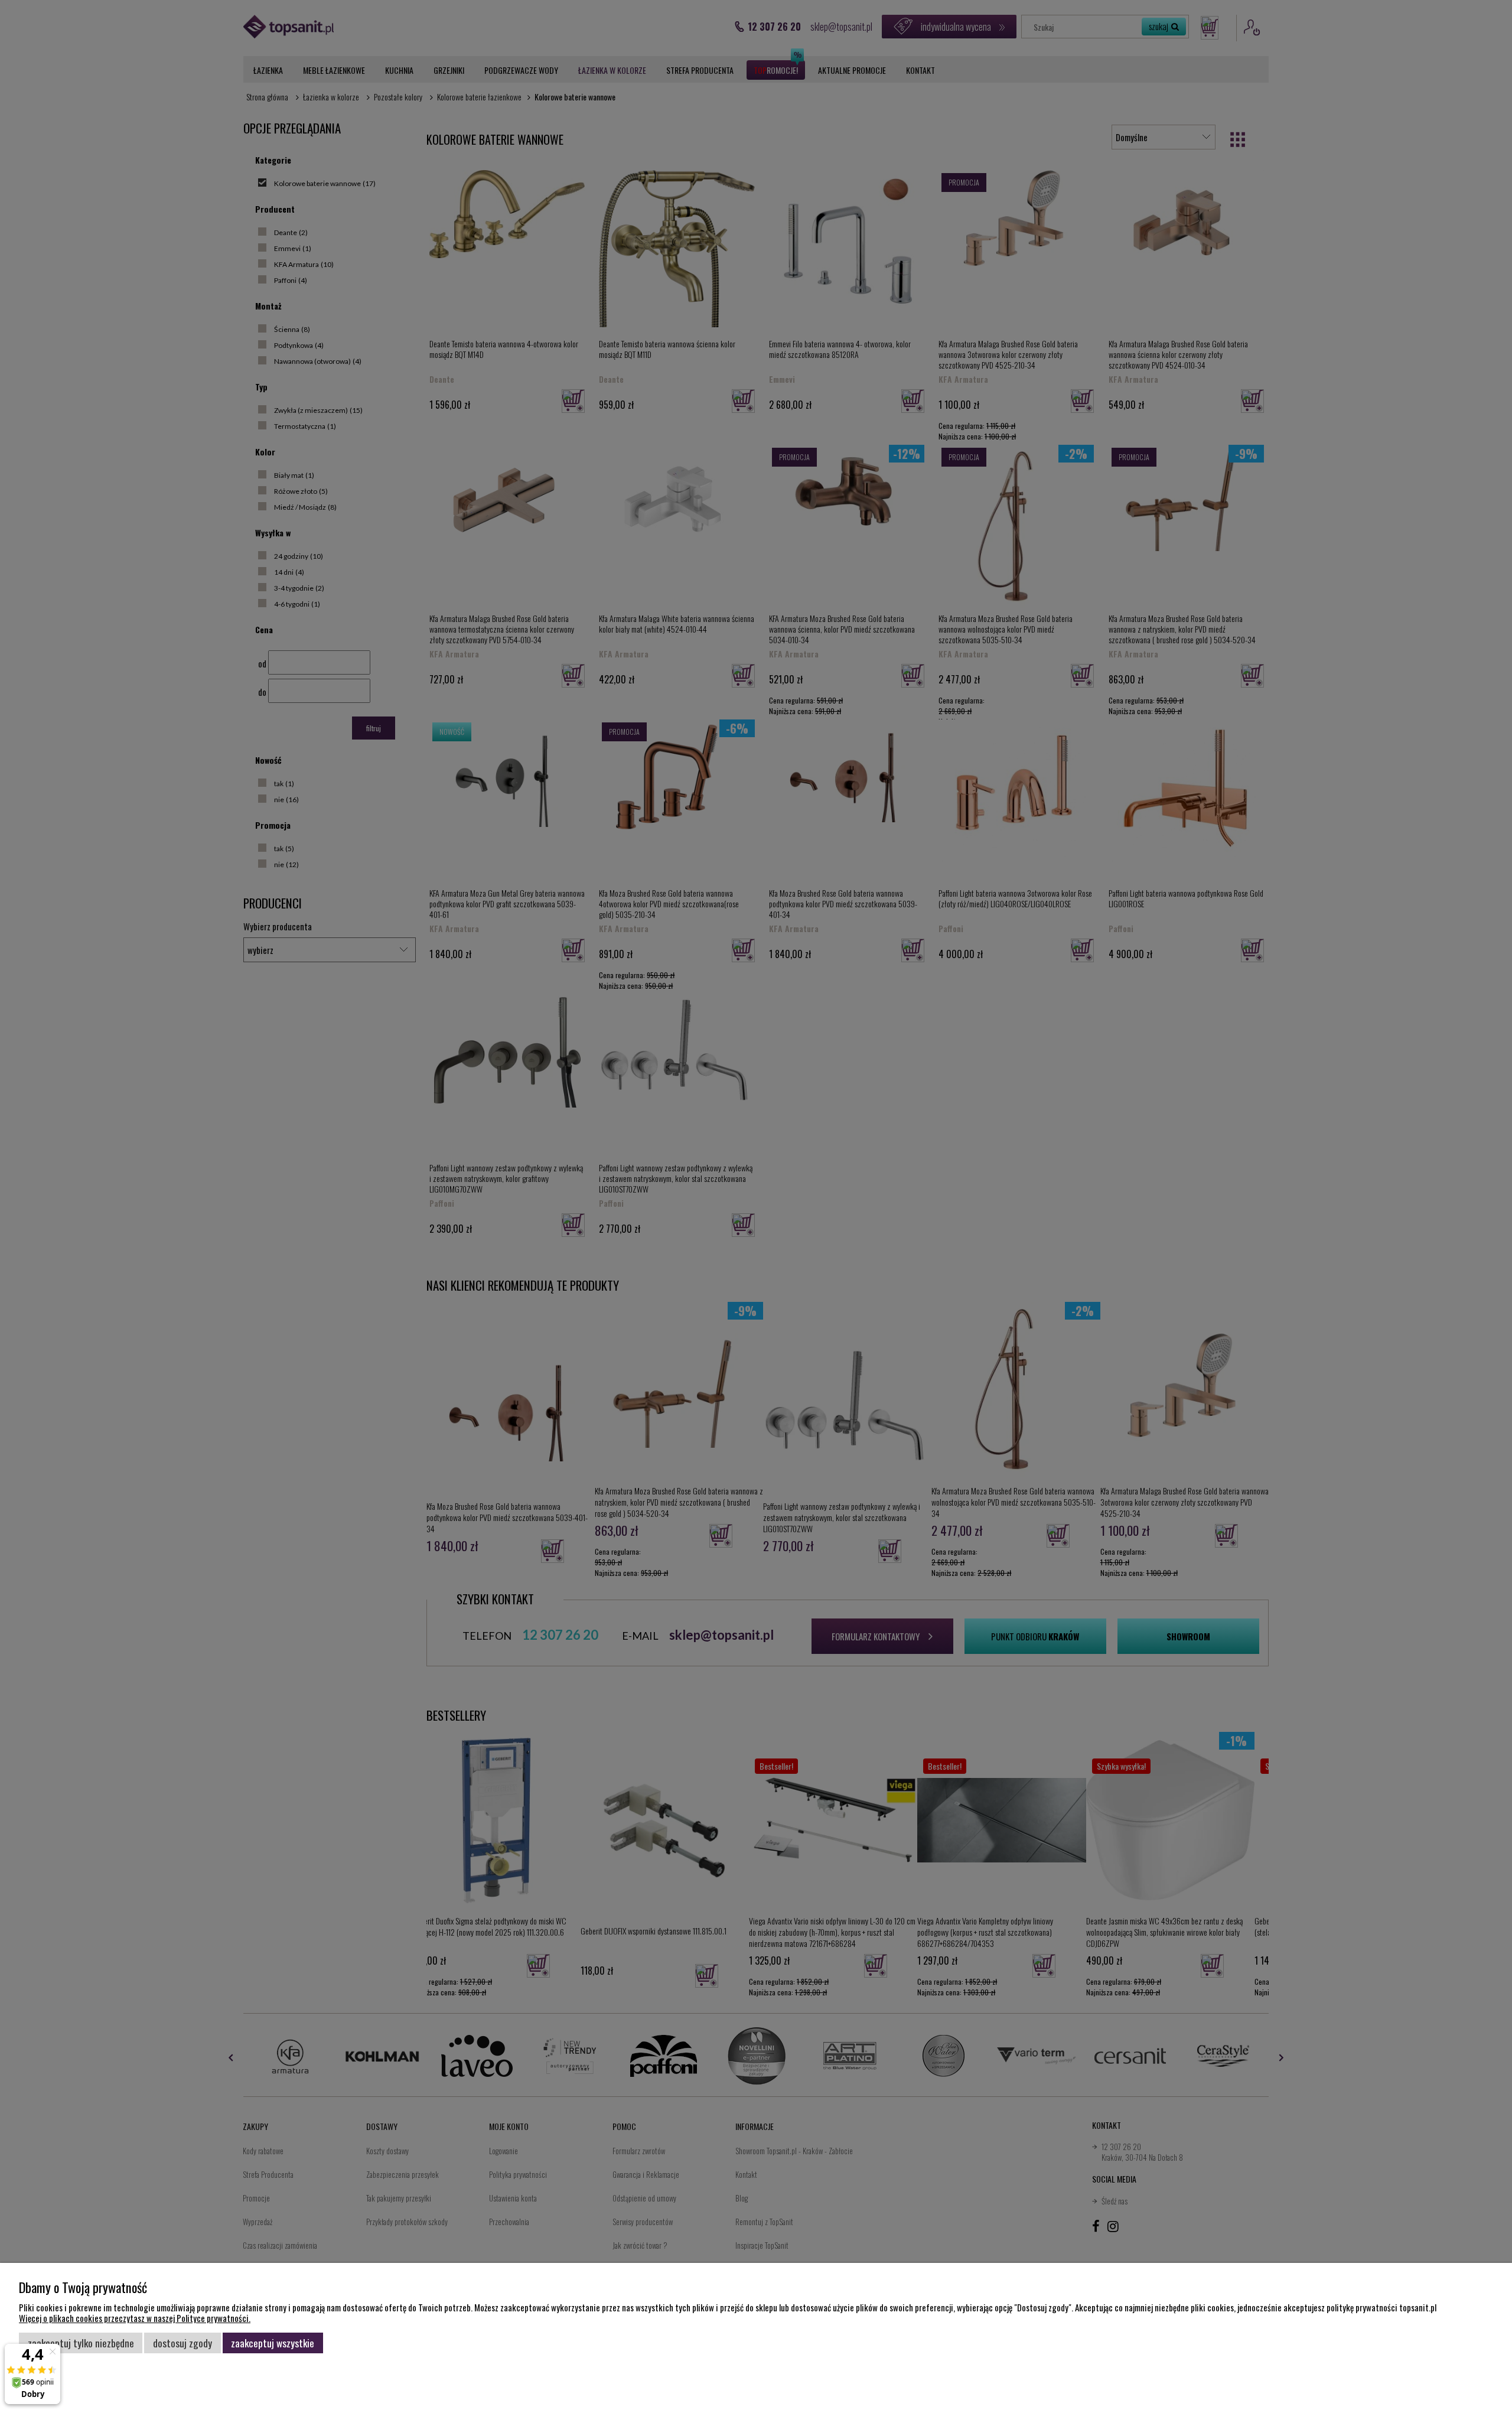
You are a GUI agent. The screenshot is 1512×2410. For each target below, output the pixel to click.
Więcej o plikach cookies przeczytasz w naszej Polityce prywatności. (135, 2318)
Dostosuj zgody (183, 2343)
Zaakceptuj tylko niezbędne (81, 2343)
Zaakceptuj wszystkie (273, 2343)
